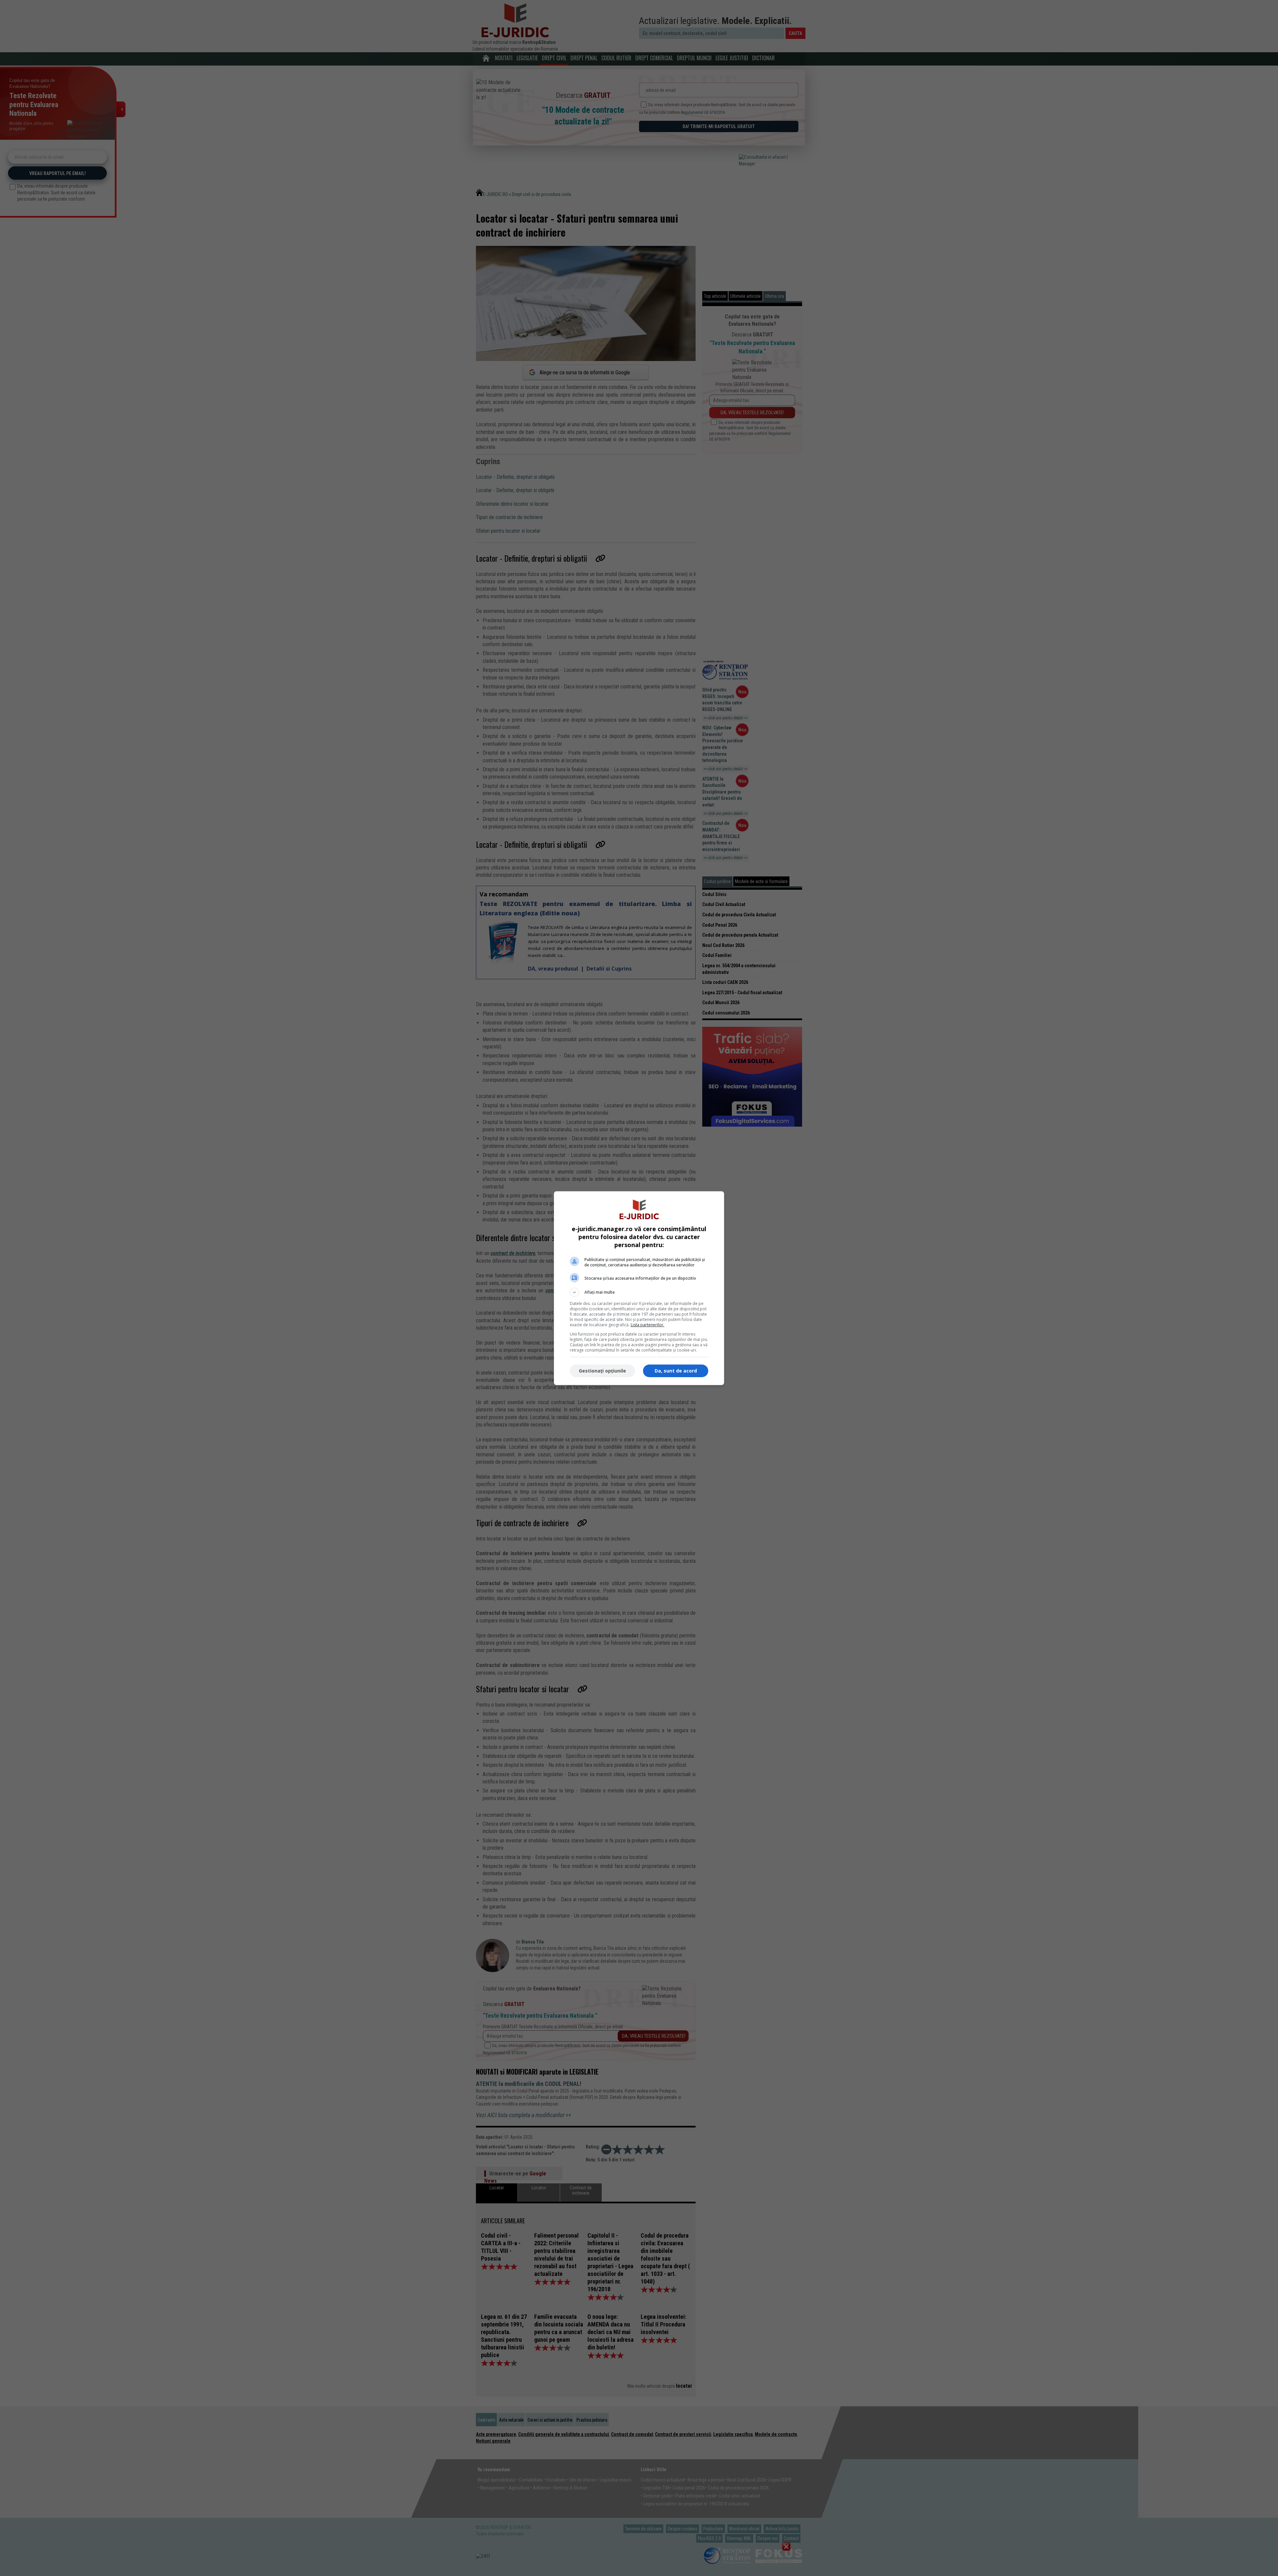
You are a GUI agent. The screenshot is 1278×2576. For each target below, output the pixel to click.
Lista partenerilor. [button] (647, 1325)
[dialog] (639, 1288)
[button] (639, 1292)
